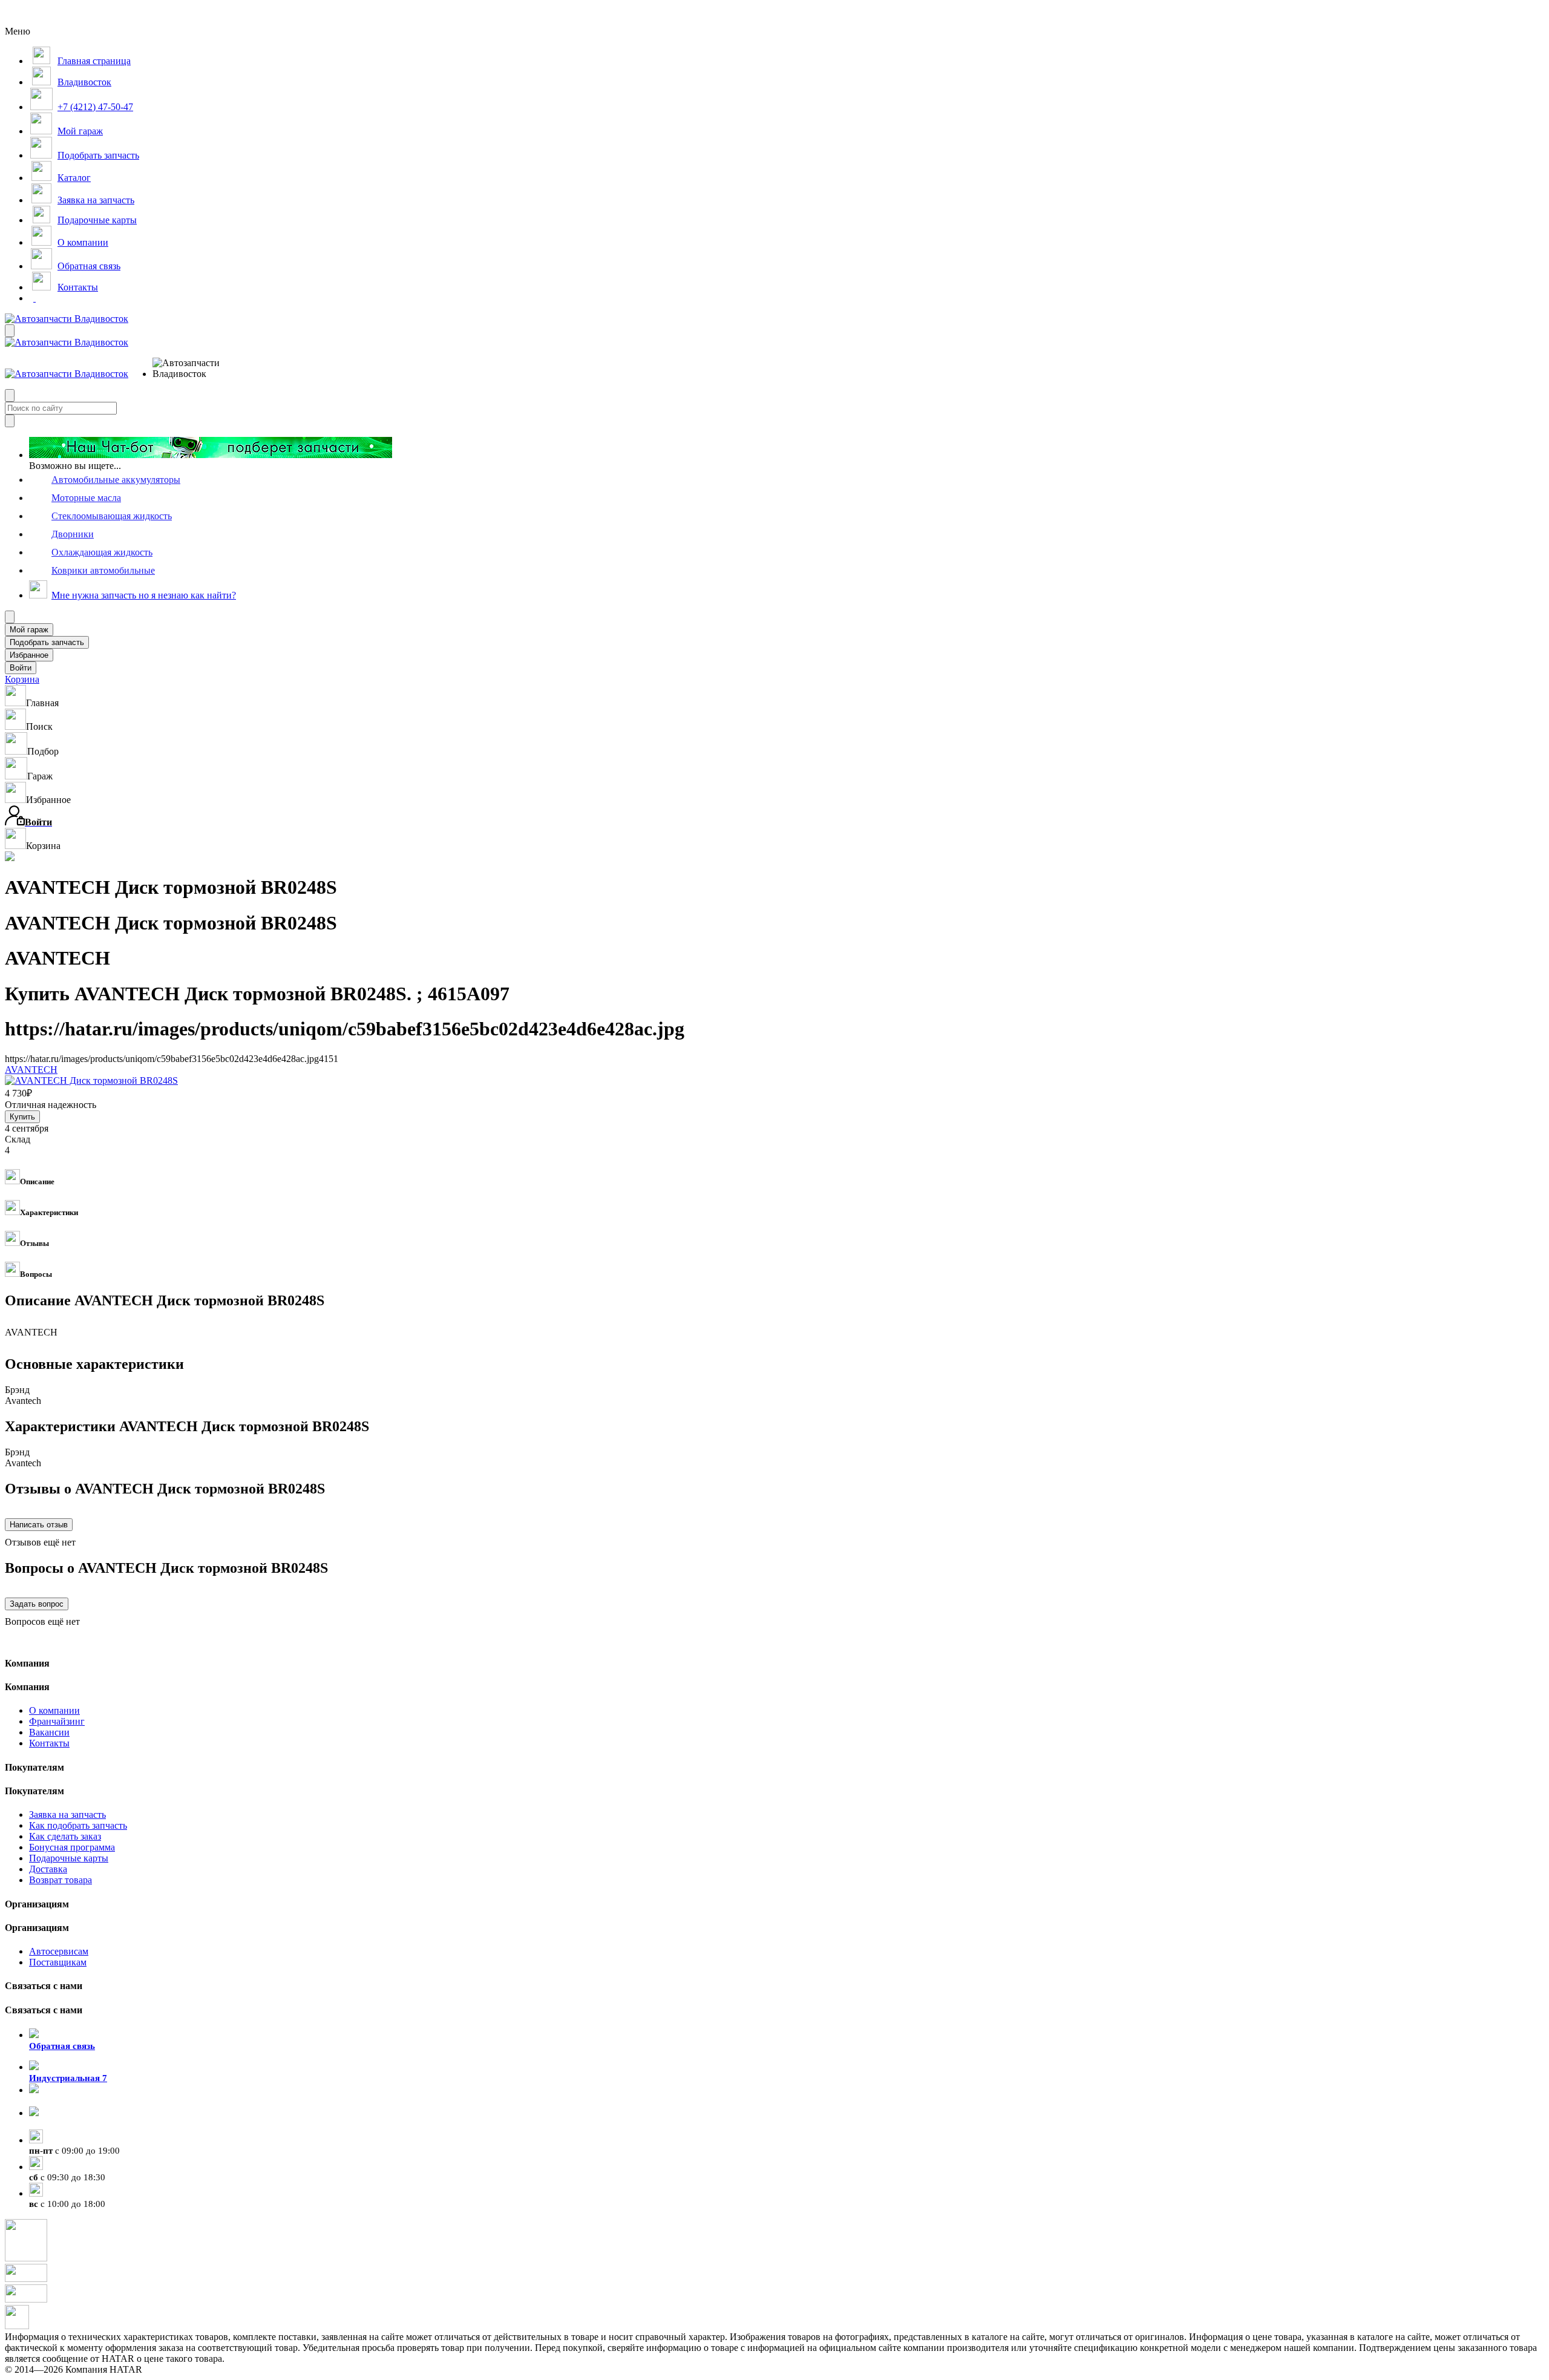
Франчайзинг (57, 1721)
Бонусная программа (72, 1847)
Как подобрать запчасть (78, 1825)
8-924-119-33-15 (61, 2101)
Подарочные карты (69, 1858)
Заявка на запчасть (67, 1815)
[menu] (192, 369)
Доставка (48, 1869)
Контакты (49, 1743)
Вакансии (49, 1732)
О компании (54, 1710)
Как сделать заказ (65, 1836)
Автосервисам (59, 1951)
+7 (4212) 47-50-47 (67, 2124)
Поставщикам (58, 1962)
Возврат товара (61, 1880)
